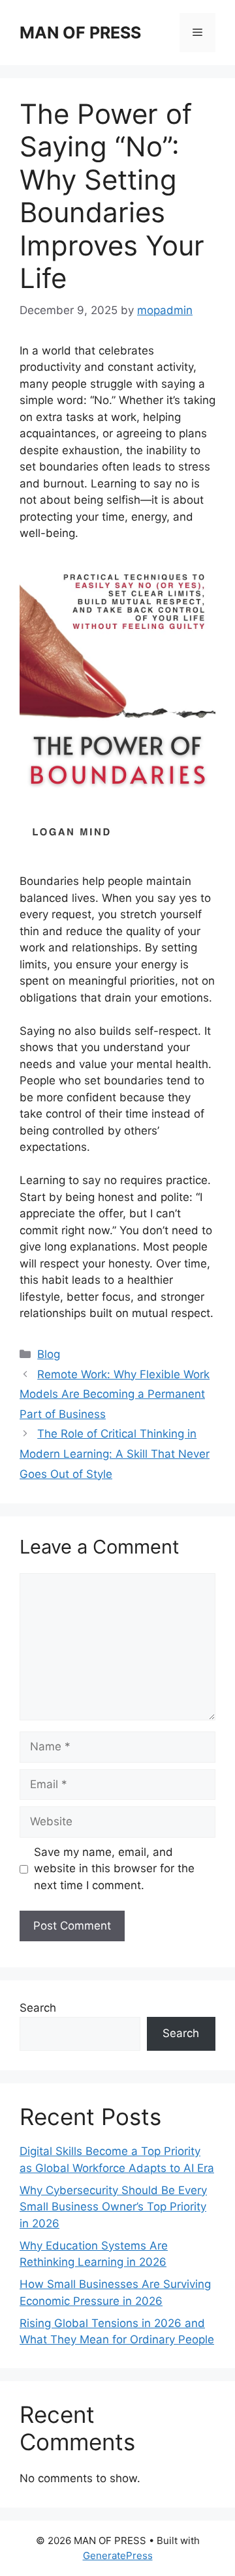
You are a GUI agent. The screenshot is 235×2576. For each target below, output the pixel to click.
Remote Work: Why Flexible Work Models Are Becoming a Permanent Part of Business (115, 1394)
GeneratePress (118, 2555)
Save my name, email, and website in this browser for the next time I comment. (114, 1869)
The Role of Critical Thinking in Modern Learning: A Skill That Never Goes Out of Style (115, 1454)
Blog (49, 1354)
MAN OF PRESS (80, 33)
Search (38, 2008)
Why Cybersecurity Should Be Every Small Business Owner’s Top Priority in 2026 (113, 2207)
